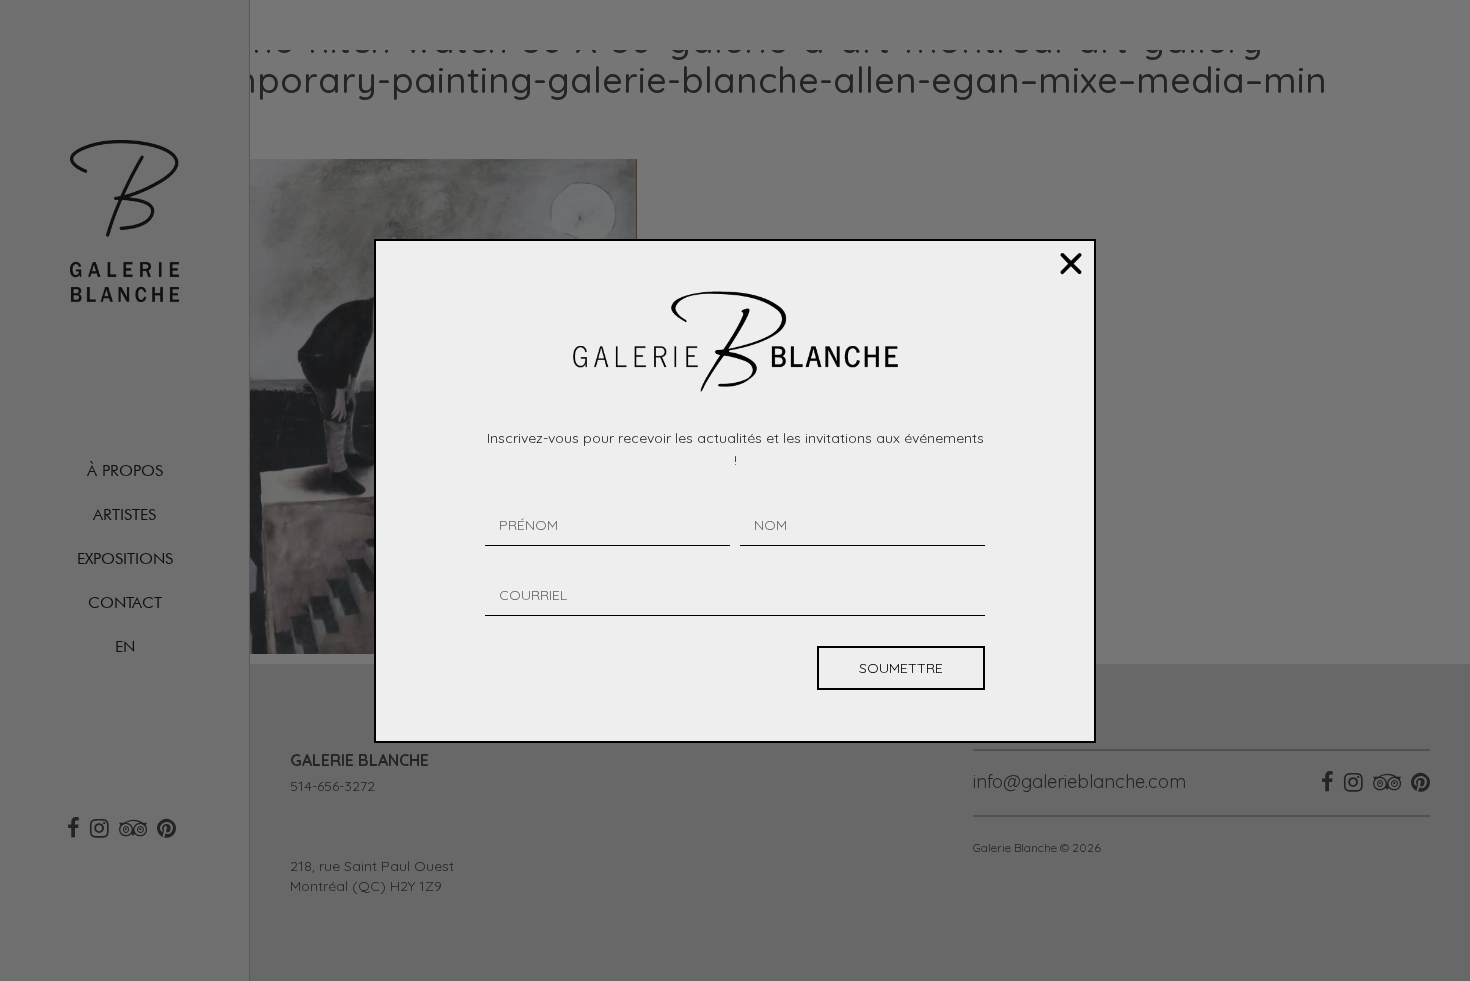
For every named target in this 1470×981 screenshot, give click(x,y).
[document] (735, 490)
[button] (1071, 264)
